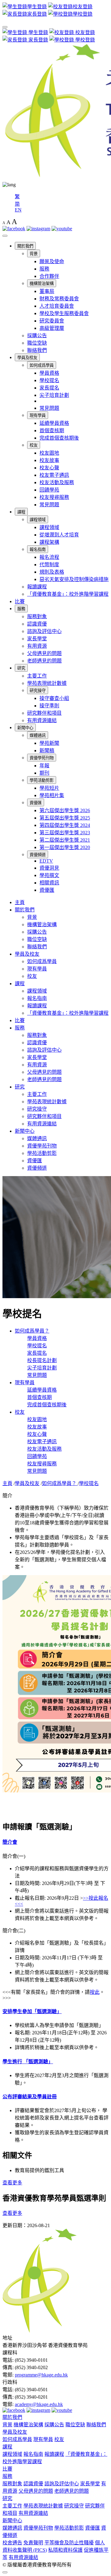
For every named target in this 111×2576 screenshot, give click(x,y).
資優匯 (36, 803)
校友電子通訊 (54, 475)
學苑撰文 (49, 875)
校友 (34, 445)
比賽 (20, 601)
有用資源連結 (42, 720)
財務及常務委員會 (59, 299)
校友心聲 (49, 468)
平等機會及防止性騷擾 (69, 2543)
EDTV (46, 861)
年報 (44, 766)
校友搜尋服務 (54, 497)
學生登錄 (38, 32)
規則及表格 (52, 572)
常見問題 (49, 408)
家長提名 (49, 388)
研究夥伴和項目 (44, 713)
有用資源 (37, 646)
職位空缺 (37, 343)
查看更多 (12, 2183)
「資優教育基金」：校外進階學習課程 (68, 594)
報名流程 (49, 557)
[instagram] (38, 229)
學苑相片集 (52, 795)
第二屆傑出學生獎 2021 (65, 840)
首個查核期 (52, 431)
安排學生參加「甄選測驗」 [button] (32, 2011)
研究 (21, 668)
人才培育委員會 (57, 306)
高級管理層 (52, 328)
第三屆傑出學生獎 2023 (65, 833)
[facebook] (14, 229)
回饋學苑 (49, 490)
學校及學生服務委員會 (64, 313)
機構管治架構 (42, 284)
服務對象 (37, 616)
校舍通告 (12, 2543)
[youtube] (62, 229)
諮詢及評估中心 (44, 631)
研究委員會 (52, 321)
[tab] (55, 1842)
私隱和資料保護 (65, 2550)
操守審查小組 (54, 698)
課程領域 (38, 520)
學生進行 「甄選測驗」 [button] (28, 2062)
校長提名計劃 (42, 1360)
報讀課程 (37, 587)
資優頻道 (38, 855)
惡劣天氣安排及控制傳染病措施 (74, 579)
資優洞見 (49, 868)
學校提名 (49, 380)
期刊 (44, 773)
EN (18, 210)
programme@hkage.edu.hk (41, 2375)
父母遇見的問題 (44, 653)
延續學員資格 (54, 423)
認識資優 (37, 624)
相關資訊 (49, 883)
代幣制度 (49, 565)
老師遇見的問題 (44, 661)
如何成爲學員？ (32, 1331)
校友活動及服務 (57, 482)
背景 (34, 254)
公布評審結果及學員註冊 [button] (30, 2097)
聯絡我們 (37, 350)
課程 (21, 512)
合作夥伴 (49, 276)
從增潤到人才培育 (59, 535)
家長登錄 (38, 40)
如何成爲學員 (42, 365)
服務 (44, 269)
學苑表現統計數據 (47, 683)
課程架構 (49, 542)
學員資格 (49, 373)
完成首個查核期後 (59, 438)
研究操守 (38, 691)
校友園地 (49, 453)
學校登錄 (84, 40)
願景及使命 (52, 261)
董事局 (47, 291)
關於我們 (25, 246)
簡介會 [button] (10, 1842)
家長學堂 (37, 639)
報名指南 (38, 549)
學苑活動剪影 (42, 780)
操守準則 (49, 706)
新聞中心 (25, 728)
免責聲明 (33, 2543)
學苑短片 (49, 788)
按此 (95, 1992)
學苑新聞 (49, 743)
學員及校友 (27, 358)
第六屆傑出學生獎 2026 (65, 810)
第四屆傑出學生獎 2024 (65, 825)
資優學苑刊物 (42, 758)
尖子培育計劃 (54, 395)
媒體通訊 (38, 735)
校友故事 (49, 460)
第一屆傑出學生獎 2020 (65, 847)
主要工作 (37, 676)
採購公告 (37, 336)
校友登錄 (84, 32)
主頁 (20, 902)
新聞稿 (47, 751)
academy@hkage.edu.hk (39, 2404)
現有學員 (38, 415)
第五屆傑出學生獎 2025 (65, 818)
